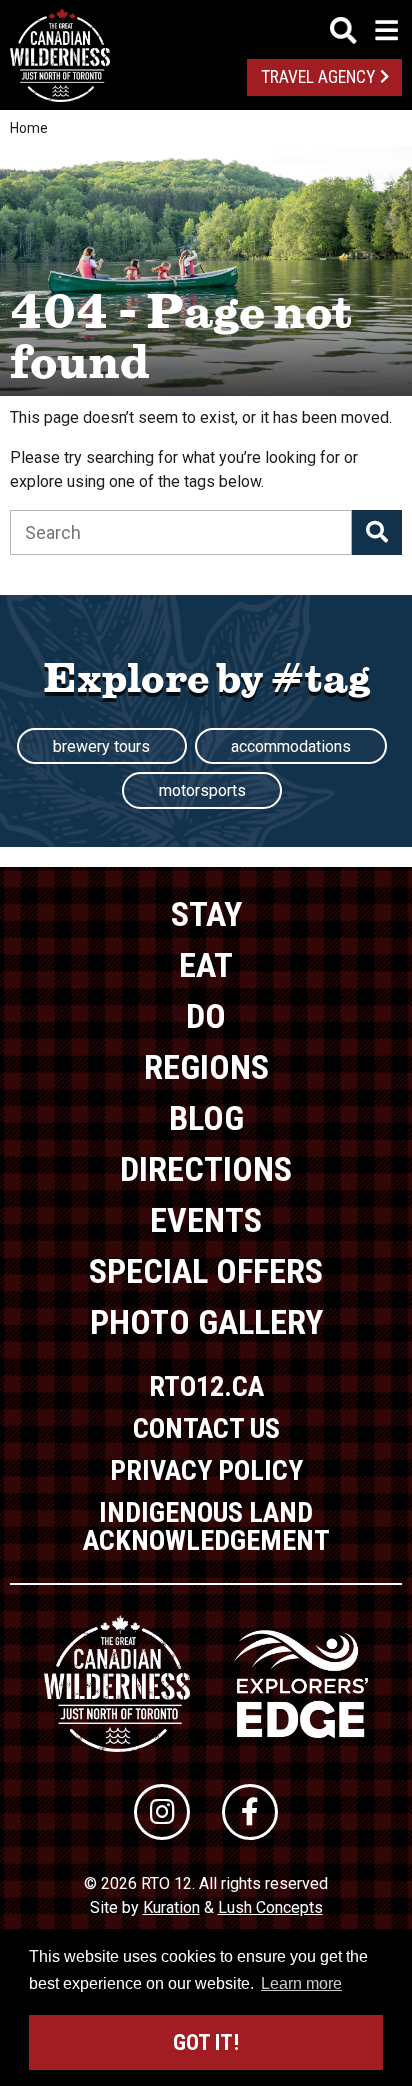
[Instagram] (162, 1812)
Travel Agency (318, 77)
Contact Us (206, 1428)
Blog (206, 1118)
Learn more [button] (301, 1983)
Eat (206, 965)
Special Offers (206, 1271)
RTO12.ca (206, 1386)
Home (29, 128)
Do (206, 1016)
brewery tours (101, 746)
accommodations (291, 746)
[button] (377, 532)
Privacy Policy (206, 1470)
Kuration (171, 1907)
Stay (206, 914)
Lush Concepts (270, 1907)
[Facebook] (250, 1812)
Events (206, 1220)
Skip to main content (206, 27)
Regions (206, 1067)
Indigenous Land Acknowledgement (206, 1526)
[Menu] (364, 30)
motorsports (202, 790)
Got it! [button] (206, 2042)
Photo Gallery (206, 1322)
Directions (206, 1169)
